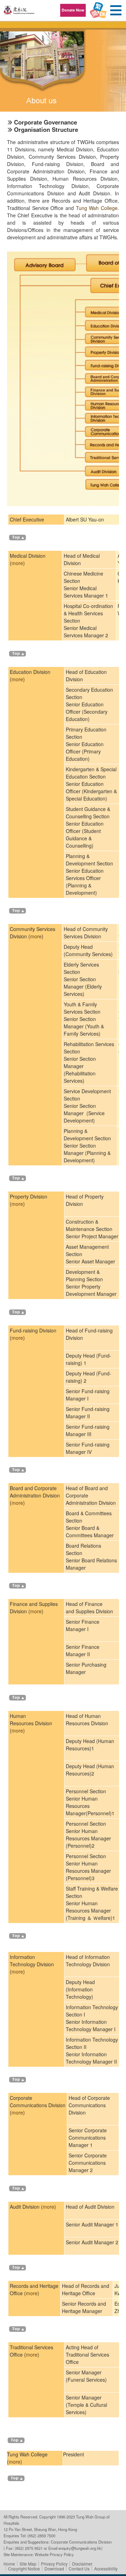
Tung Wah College (97, 208)
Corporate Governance (45, 122)
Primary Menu (115, 10)
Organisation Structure (46, 129)
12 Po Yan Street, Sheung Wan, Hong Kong (40, 2529)
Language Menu (98, 10)
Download (54, 2569)
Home (9, 2564)
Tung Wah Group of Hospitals (19, 13)
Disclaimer (82, 2564)
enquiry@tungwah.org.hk (80, 2548)
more (17, 563)
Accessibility (106, 2569)
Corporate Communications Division (81, 2542)
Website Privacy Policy (54, 2554)
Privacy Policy (54, 2564)
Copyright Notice (24, 2569)
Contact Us (79, 2569)
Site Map (28, 2564)
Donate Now (73, 10)
